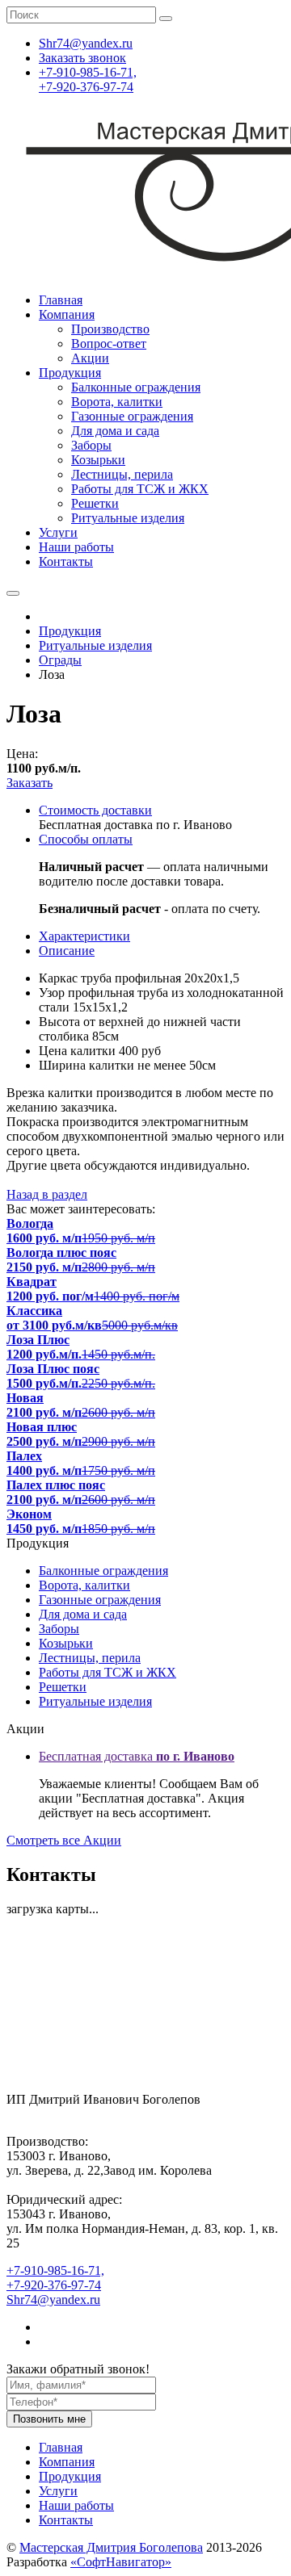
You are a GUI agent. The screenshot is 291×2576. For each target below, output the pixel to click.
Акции (90, 358)
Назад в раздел (47, 1194)
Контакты (66, 561)
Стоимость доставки (95, 810)
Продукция (70, 373)
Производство (110, 329)
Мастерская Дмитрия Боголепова (111, 2547)
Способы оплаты (86, 839)
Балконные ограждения (136, 387)
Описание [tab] (67, 951)
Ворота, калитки (117, 402)
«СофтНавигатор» (121, 2562)
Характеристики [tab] (84, 936)
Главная (61, 300)
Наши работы (76, 547)
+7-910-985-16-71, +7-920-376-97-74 (88, 80)
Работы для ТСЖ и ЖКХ (140, 489)
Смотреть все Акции (64, 1840)
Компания (67, 314)
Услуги (58, 532)
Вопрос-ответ (109, 343)
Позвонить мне (49, 2419)
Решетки (95, 503)
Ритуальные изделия (128, 518)
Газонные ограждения (132, 416)
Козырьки (98, 460)
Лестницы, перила (122, 474)
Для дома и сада (115, 431)
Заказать (30, 783)
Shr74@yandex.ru (53, 2300)
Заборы (91, 445)
